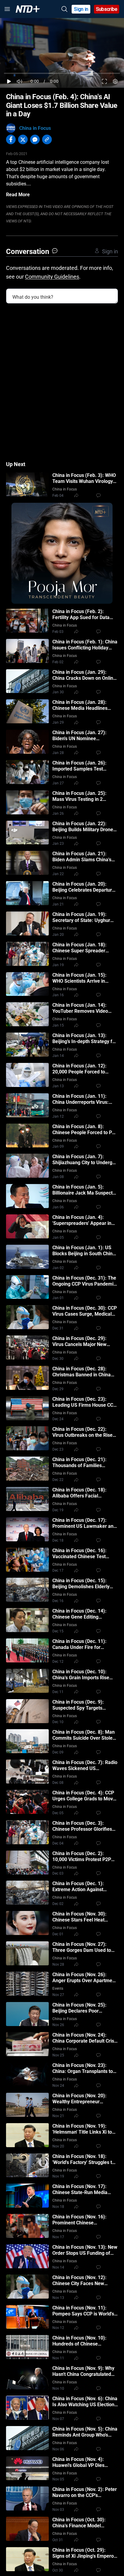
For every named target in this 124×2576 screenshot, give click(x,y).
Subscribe (107, 9)
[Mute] (20, 81)
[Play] (9, 81)
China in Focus (35, 128)
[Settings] (115, 81)
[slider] (62, 73)
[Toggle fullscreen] (105, 81)
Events (58, 1988)
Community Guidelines (52, 277)
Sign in (81, 9)
